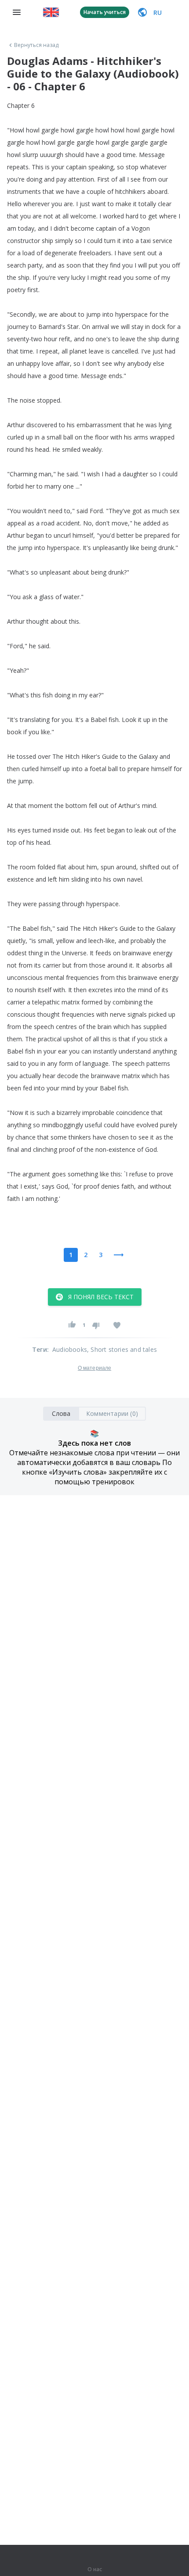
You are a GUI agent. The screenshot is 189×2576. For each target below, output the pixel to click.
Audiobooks (70, 1349)
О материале (94, 1368)
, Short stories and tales (122, 1349)
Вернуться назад (36, 45)
